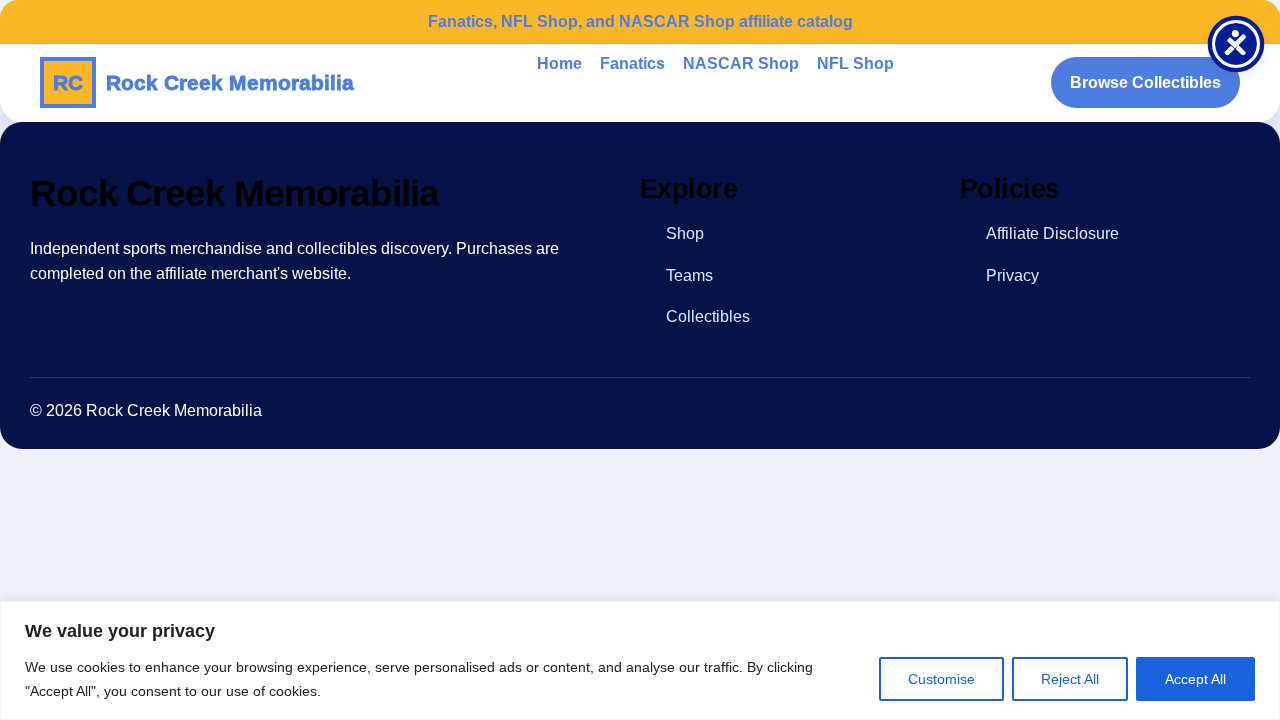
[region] (640, 660)
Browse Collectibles (1145, 82)
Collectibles (708, 316)
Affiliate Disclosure (1052, 233)
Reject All (1070, 679)
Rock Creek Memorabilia (203, 82)
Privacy (1012, 275)
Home (559, 63)
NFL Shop (855, 63)
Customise (941, 679)
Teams (689, 275)
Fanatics (632, 63)
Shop (685, 233)
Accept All (1195, 679)
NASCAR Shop (741, 63)
